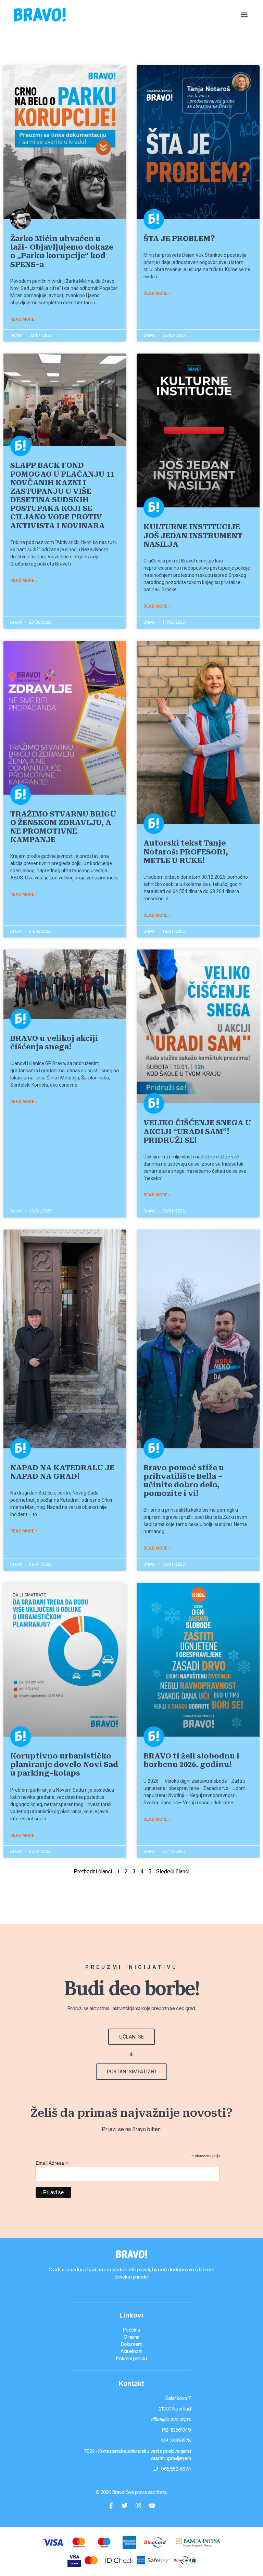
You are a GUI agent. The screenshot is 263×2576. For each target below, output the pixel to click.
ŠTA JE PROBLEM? (179, 239)
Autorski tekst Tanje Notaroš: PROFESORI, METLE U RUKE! (186, 852)
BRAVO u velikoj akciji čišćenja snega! (54, 1043)
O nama (131, 2337)
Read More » (24, 319)
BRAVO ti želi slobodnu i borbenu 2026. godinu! (191, 1760)
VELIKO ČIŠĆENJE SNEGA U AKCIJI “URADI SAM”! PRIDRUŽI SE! (197, 1131)
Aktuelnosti (131, 2351)
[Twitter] (125, 2506)
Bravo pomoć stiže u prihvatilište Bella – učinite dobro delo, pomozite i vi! (184, 1481)
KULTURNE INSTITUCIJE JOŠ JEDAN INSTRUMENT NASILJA (193, 535)
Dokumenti (132, 2344)
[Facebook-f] (111, 2506)
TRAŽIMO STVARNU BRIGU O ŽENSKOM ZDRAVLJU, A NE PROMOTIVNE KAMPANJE (63, 827)
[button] (244, 15)
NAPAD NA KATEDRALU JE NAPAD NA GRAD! (62, 1472)
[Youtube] (152, 2506)
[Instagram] (138, 2506)
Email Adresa (52, 2163)
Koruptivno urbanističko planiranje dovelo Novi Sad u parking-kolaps (64, 1765)
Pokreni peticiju (131, 2358)
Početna (131, 2330)
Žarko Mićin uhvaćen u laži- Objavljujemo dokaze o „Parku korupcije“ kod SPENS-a (62, 252)
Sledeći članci (173, 1871)
